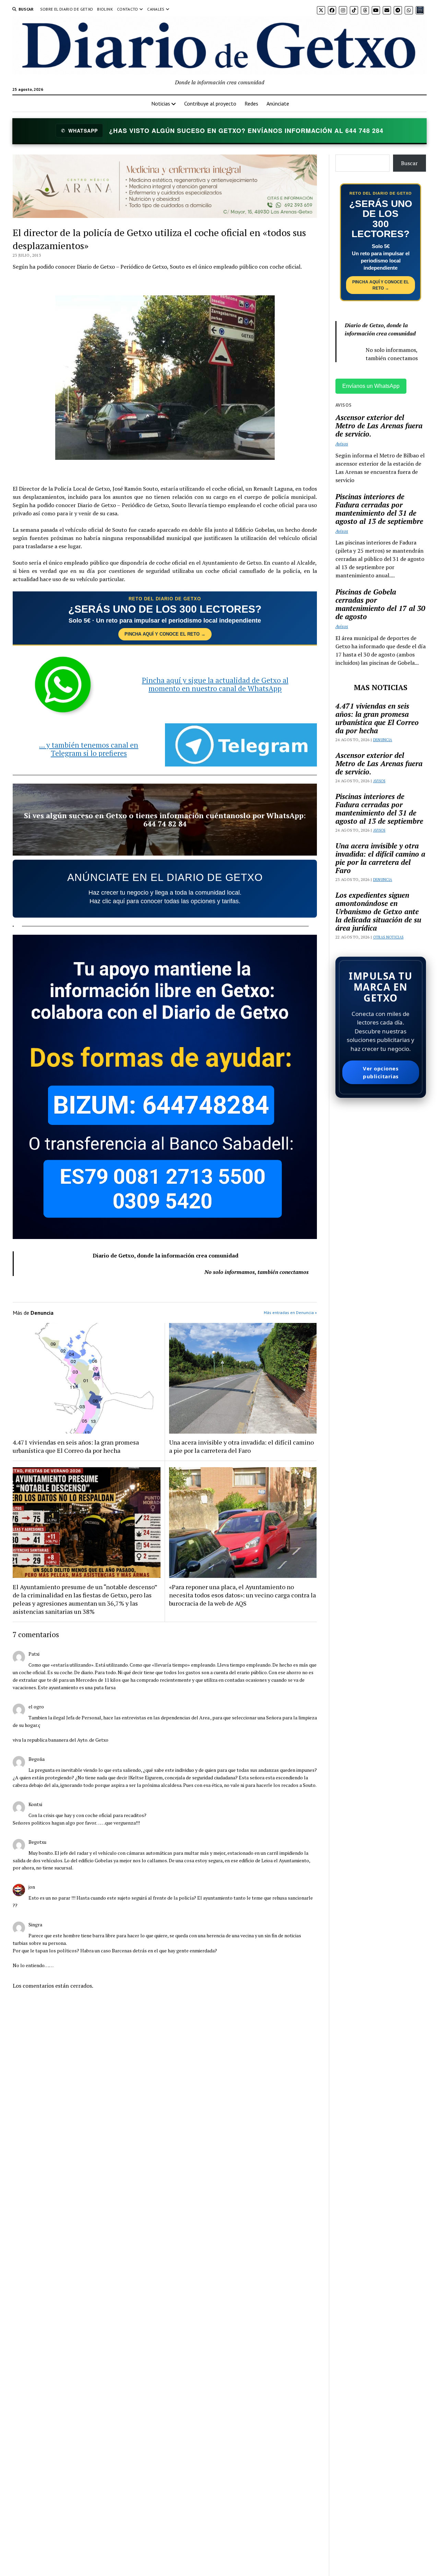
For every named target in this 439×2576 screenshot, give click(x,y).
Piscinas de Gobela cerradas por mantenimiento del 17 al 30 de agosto (380, 604)
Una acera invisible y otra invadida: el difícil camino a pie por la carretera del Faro (241, 1446)
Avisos (342, 444)
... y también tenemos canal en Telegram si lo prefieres (89, 749)
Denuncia (383, 740)
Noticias (161, 103)
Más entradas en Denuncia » (290, 1312)
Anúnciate (278, 103)
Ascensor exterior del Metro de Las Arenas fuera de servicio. (379, 426)
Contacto (128, 9)
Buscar (409, 163)
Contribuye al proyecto (210, 103)
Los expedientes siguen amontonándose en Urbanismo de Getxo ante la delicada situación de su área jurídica (378, 911)
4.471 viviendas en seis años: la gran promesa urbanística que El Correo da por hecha (76, 1446)
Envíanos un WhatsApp (371, 386)
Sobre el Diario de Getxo (67, 9)
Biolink (105, 9)
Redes (251, 103)
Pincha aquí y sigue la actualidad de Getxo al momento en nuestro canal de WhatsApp (215, 684)
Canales (156, 9)
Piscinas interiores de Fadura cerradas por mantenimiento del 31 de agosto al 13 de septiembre (379, 509)
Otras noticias (388, 937)
